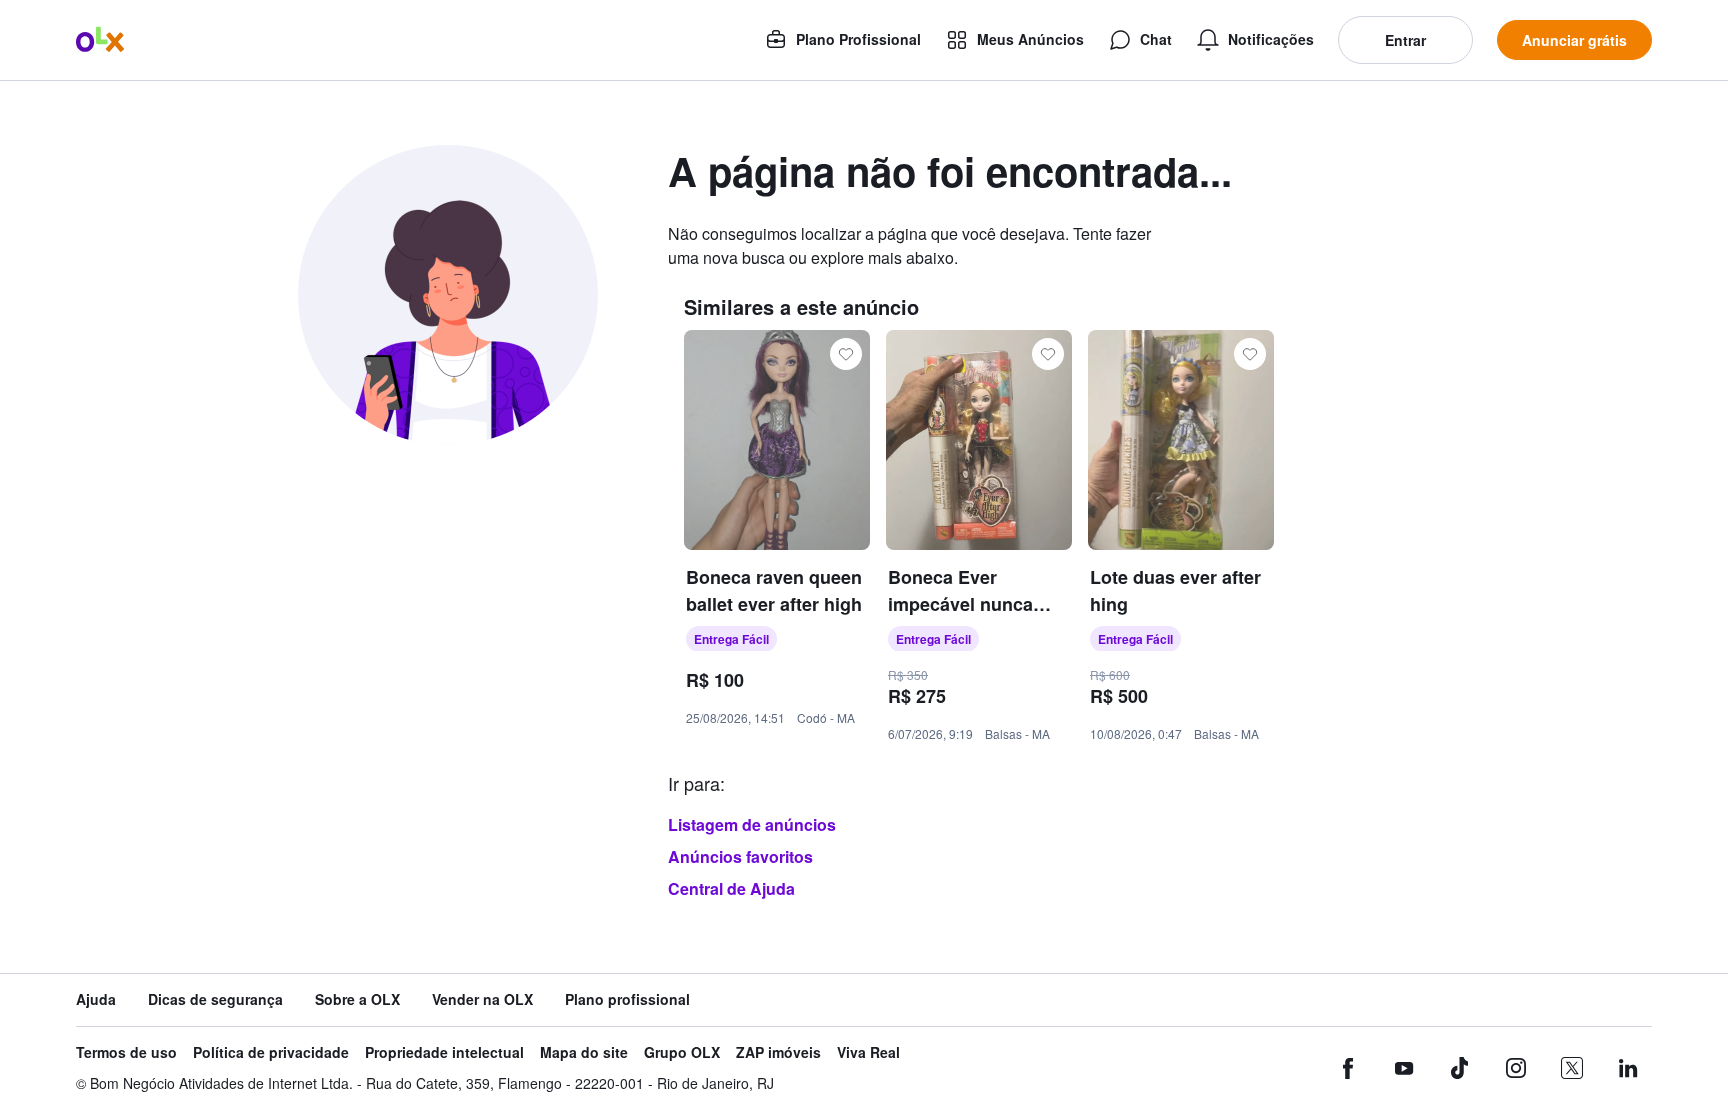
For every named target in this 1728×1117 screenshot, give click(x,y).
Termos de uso (126, 1052)
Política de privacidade (271, 1052)
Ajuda (96, 999)
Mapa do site (584, 1052)
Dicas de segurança (215, 999)
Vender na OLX (482, 999)
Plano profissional (627, 999)
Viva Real (868, 1052)
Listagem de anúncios (752, 824)
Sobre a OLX (357, 999)
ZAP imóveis (778, 1052)
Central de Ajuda (731, 888)
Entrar (1405, 40)
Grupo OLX (682, 1052)
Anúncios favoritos (740, 856)
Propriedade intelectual (444, 1052)
